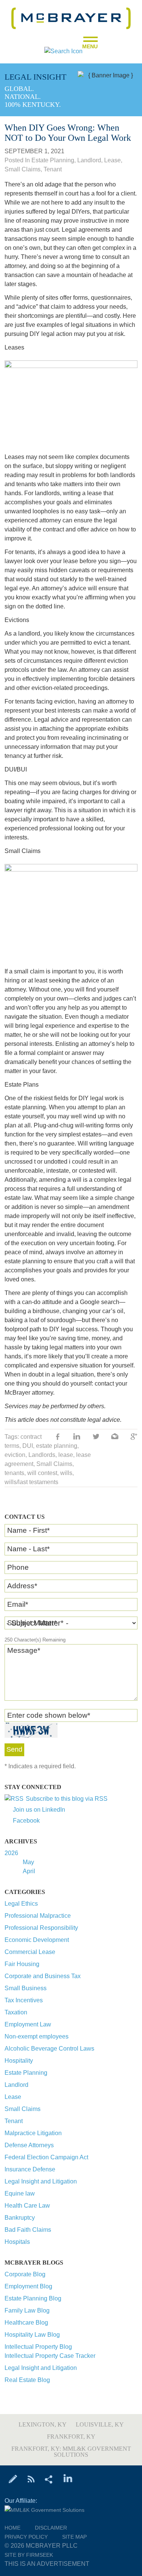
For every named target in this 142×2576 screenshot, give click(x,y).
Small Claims (23, 2109)
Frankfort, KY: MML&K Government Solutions (71, 2452)
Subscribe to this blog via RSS (67, 1799)
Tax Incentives (24, 2000)
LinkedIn (77, 1437)
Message (24, 1650)
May (28, 1862)
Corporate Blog (25, 2274)
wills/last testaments (31, 1482)
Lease (13, 2097)
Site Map (74, 2537)
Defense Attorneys (29, 2145)
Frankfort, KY (71, 2437)
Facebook (26, 1821)
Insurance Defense (30, 2169)
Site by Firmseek (29, 2555)
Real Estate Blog (27, 2380)
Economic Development (37, 1940)
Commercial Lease (30, 1952)
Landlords (42, 1455)
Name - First (28, 1530)
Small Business (26, 1988)
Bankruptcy (20, 2218)
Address (22, 1586)
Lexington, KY (43, 2424)
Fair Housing (22, 1964)
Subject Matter (32, 1623)
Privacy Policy (26, 2537)
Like (58, 1437)
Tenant (14, 2121)
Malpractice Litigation (33, 2133)
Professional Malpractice (38, 1916)
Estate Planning (26, 2073)
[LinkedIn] (68, 2479)
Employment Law (28, 2024)
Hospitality (19, 2061)
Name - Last (28, 1549)
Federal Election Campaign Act (46, 2157)
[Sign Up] (13, 2479)
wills (66, 1473)
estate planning (57, 1446)
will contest (42, 1473)
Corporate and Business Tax (43, 1976)
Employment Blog (28, 2286)
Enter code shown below (49, 1715)
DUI (28, 1446)
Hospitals (17, 2242)
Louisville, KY (100, 2424)
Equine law (20, 2193)
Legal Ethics (21, 1904)
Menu (90, 44)
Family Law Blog (27, 2310)
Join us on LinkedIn (39, 1810)
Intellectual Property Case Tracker (50, 2356)
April (29, 1871)
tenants (14, 1473)
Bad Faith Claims (28, 2230)
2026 (11, 1853)
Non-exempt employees (37, 2036)
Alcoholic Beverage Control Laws (49, 2049)
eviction (15, 1455)
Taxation (16, 2012)
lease (66, 1455)
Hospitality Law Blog (32, 2335)
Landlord (16, 2085)
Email (18, 1604)
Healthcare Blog (26, 2323)
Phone (18, 1567)
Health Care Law (27, 2206)
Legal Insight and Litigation (41, 2181)
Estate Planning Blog (33, 2298)
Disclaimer (51, 2528)
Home (12, 2528)
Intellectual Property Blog (38, 2347)
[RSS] (31, 2479)
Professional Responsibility (41, 1928)
